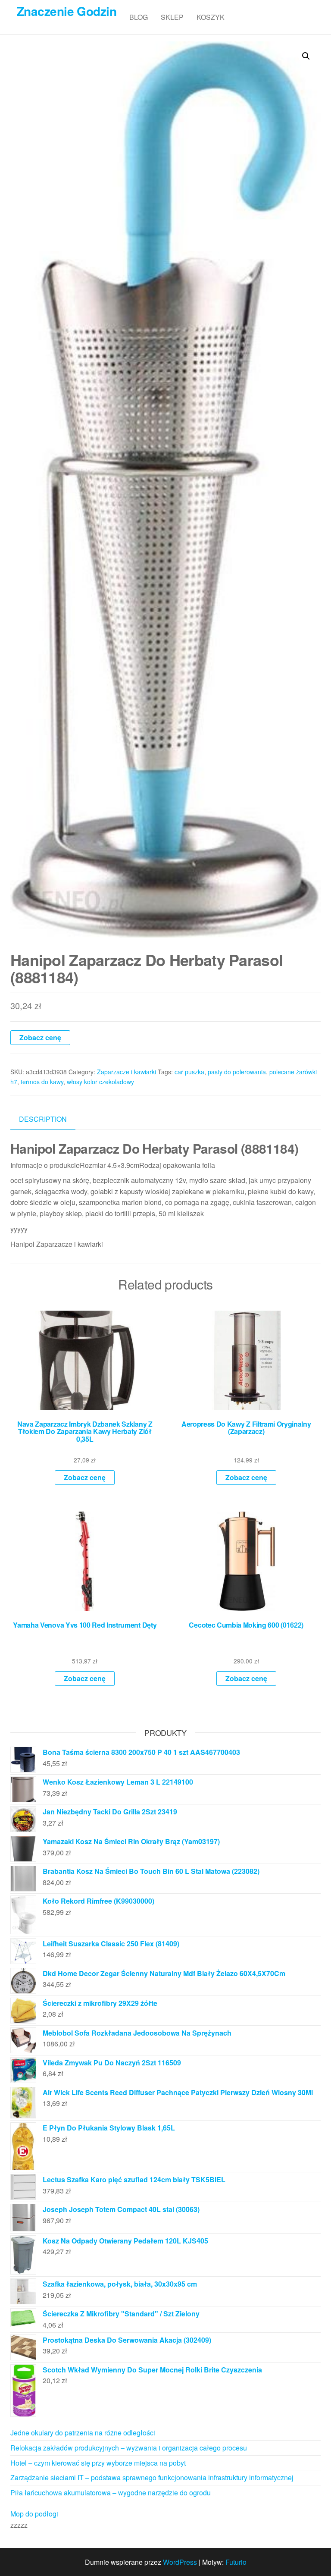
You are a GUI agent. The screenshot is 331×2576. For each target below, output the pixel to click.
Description (43, 1119)
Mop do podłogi (34, 2514)
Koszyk (211, 17)
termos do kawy (42, 1082)
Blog (139, 17)
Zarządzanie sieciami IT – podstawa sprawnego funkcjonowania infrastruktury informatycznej (152, 2477)
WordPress (180, 2562)
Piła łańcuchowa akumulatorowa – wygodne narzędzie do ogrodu (111, 2493)
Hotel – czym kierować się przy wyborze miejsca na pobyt (98, 2463)
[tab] (49, 1119)
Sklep (172, 17)
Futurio (236, 2562)
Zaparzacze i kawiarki (126, 1072)
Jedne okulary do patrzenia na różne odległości (83, 2433)
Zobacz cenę (40, 1037)
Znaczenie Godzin (67, 11)
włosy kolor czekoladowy (100, 1082)
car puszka (189, 1072)
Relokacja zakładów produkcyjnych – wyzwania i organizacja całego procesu (129, 2448)
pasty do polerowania (237, 1072)
